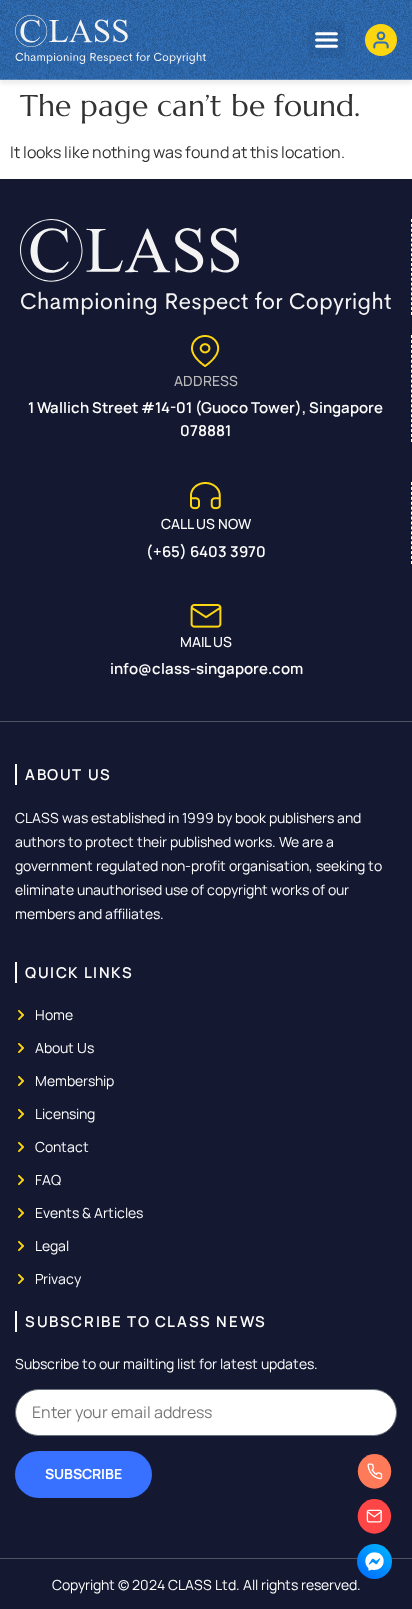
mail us (206, 641)
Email (377, 1531)
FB (377, 1576)
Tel (377, 1486)
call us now (206, 523)
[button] (327, 40)
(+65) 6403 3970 (206, 551)
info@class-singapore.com (206, 668)
